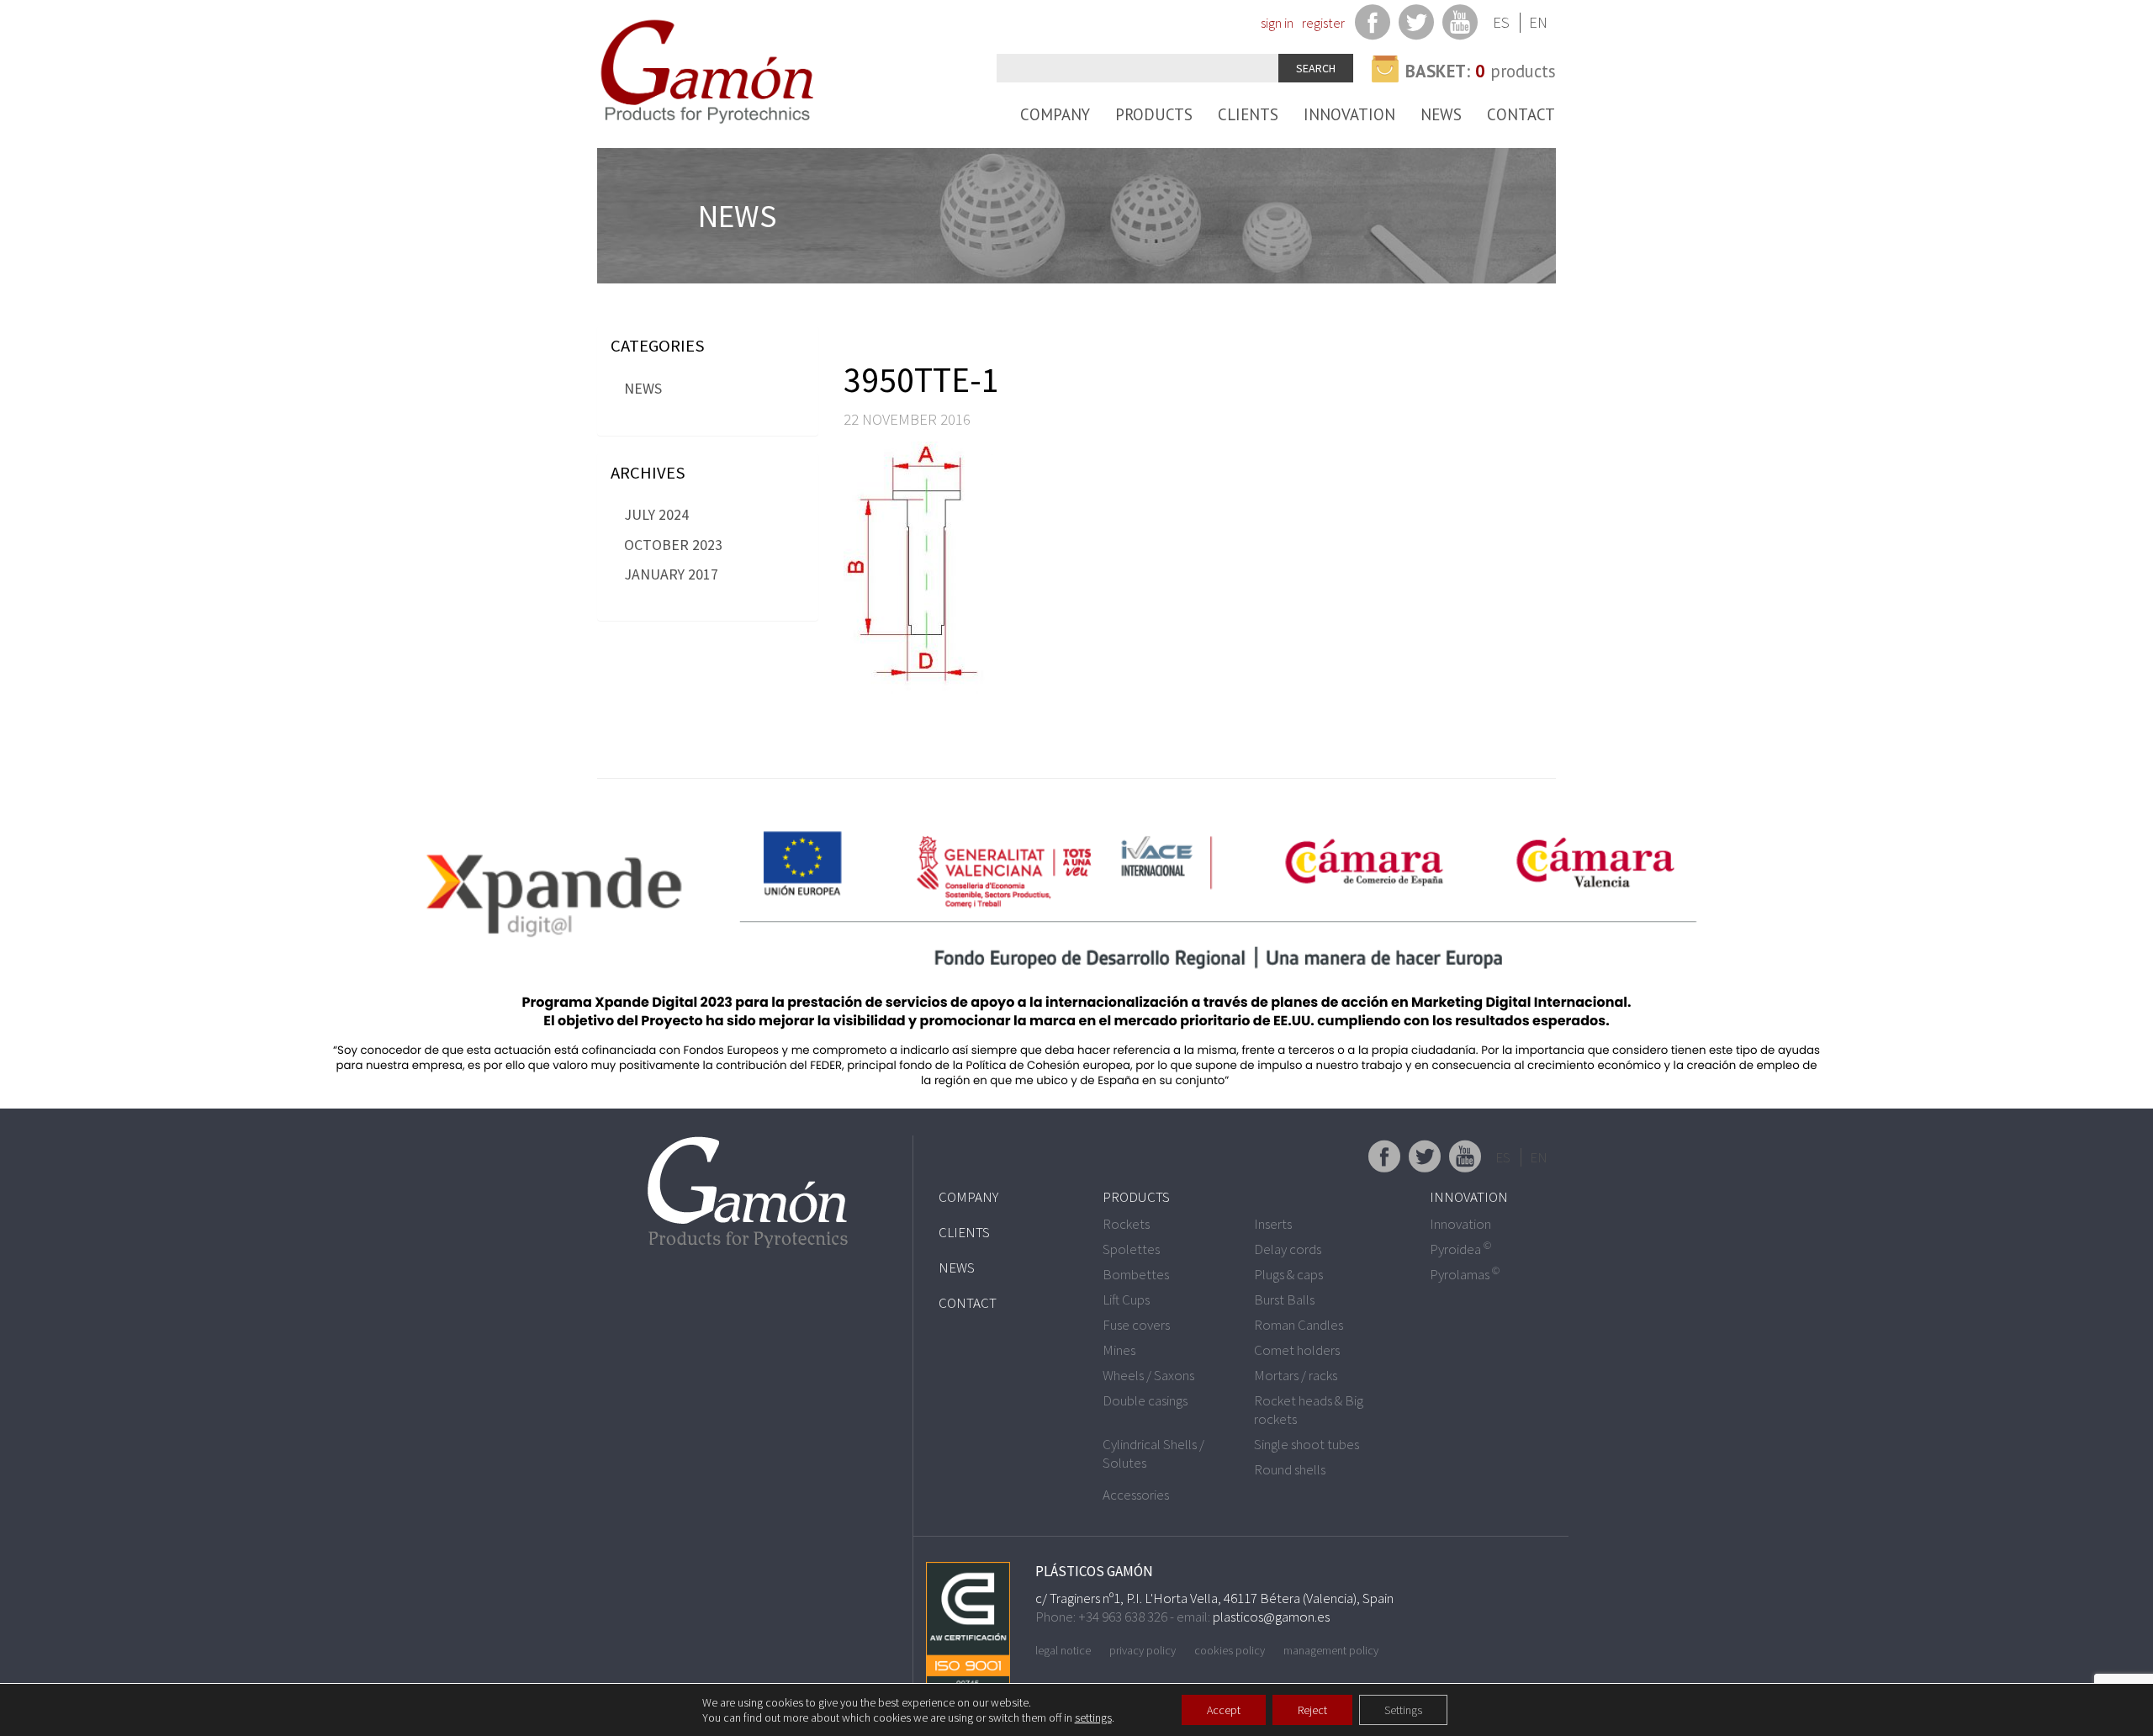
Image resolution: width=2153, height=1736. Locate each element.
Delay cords (1288, 1249)
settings (1093, 1717)
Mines (1119, 1350)
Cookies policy (1230, 1650)
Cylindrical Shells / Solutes (1153, 1453)
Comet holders (1297, 1350)
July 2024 (656, 514)
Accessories (1136, 1495)
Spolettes (1131, 1249)
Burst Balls (1284, 1299)
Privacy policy (1143, 1650)
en (1538, 22)
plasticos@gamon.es (1271, 1617)
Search (1316, 68)
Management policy (1331, 1650)
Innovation (1349, 114)
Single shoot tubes (1307, 1444)
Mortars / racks (1296, 1375)
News (1441, 114)
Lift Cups (1126, 1299)
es (1501, 22)
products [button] (1481, 71)
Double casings (1145, 1400)
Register (1323, 23)
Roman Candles (1299, 1325)
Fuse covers (1136, 1325)
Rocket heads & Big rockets (1309, 1410)
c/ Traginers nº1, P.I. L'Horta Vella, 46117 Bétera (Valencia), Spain (1214, 1598)
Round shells (1290, 1469)
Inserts (1273, 1224)
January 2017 (671, 574)
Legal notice (1063, 1650)
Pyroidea (1460, 1249)
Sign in (1277, 23)
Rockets (1126, 1224)
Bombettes (1136, 1274)
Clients (1248, 114)
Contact (1521, 114)
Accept (1224, 1710)
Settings (1403, 1710)
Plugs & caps (1288, 1274)
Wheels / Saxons (1148, 1375)
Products (1154, 114)
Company (1055, 114)
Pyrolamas (1465, 1274)
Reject (1312, 1710)
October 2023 (673, 545)
